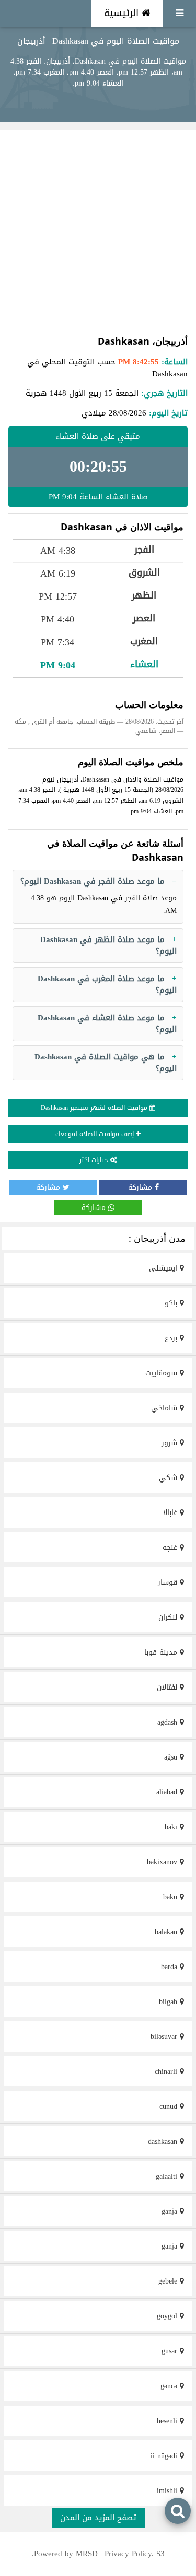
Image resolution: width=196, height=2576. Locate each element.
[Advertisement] (98, 232)
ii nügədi (165, 2456)
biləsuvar (165, 2037)
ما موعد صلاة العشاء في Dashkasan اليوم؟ (107, 1024)
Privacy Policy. (129, 2554)
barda (170, 1967)
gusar (171, 2351)
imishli (168, 2491)
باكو (172, 1303)
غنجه (171, 1548)
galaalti (168, 2176)
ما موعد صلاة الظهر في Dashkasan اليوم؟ (108, 945)
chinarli (167, 2072)
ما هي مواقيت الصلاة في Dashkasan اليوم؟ (106, 1063)
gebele (169, 2281)
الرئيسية (123, 13)
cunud (170, 2107)
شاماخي (165, 1408)
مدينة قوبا (162, 1652)
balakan (167, 1932)
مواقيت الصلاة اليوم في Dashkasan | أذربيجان (98, 41)
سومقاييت (163, 1373)
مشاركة (141, 1187)
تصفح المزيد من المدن (98, 2518)
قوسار (169, 1583)
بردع (172, 1338)
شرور (171, 1443)
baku (171, 1897)
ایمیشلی (164, 1268)
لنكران (169, 1617)
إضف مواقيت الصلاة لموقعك (96, 1134)
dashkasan (164, 2141)
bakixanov (163, 1862)
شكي (169, 1478)
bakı (172, 1827)
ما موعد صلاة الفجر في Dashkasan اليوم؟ (93, 881)
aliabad (168, 1792)
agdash (169, 1722)
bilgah (169, 2002)
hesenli (168, 2421)
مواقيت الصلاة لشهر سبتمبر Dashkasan (95, 1108)
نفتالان (168, 1687)
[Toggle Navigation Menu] (180, 13)
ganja (171, 2211)
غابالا (171, 1513)
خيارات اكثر (95, 1160)
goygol (168, 2316)
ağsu (172, 1757)
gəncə (170, 2386)
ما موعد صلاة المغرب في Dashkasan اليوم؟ (107, 985)
